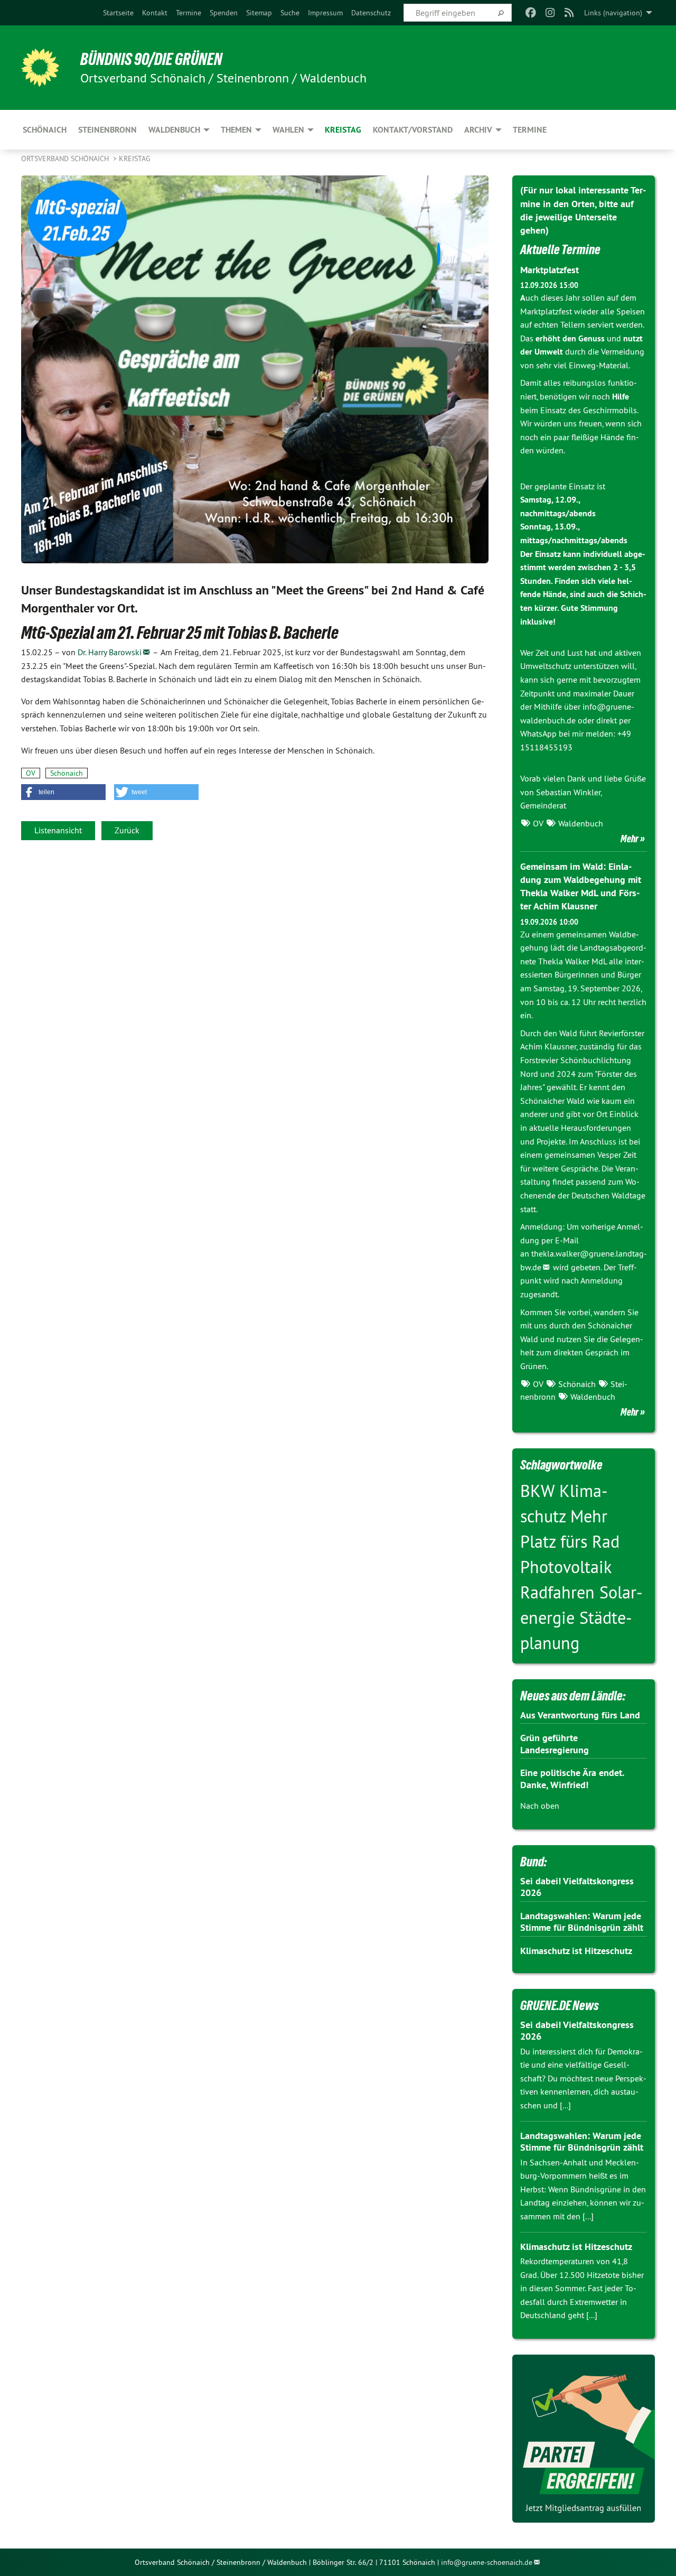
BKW (540, 1491)
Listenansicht (58, 830)
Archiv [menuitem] (478, 130)
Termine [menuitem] (530, 130)
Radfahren (560, 1592)
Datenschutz (371, 13)
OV (31, 773)
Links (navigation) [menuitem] (613, 13)
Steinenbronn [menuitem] (107, 130)
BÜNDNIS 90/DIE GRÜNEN (151, 59)
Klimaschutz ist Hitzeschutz (576, 1951)
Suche (290, 13)
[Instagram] (550, 13)
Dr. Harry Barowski (110, 652)
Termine (189, 13)
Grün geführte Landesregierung (555, 1744)
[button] (63, 792)
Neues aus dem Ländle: (573, 1696)
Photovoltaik (566, 1567)
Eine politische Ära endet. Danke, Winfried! (572, 1779)
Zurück (127, 830)
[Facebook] (531, 13)
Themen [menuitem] (236, 130)
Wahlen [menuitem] (288, 130)
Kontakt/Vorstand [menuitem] (413, 130)
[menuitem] (118, 13)
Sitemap (259, 13)
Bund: (533, 1862)
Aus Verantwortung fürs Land (580, 1715)
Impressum (325, 13)
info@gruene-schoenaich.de (487, 2562)
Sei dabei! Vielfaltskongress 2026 (577, 1887)
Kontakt (155, 13)
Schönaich (67, 773)
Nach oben (540, 1806)
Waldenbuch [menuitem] (174, 130)
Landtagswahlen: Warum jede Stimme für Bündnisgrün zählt (582, 1922)
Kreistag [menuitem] (343, 130)
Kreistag (135, 159)
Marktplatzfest (550, 270)
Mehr (630, 839)
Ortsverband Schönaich (66, 159)
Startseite (118, 13)
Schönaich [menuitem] (45, 130)
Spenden (224, 13)
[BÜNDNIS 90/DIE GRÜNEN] (40, 68)
